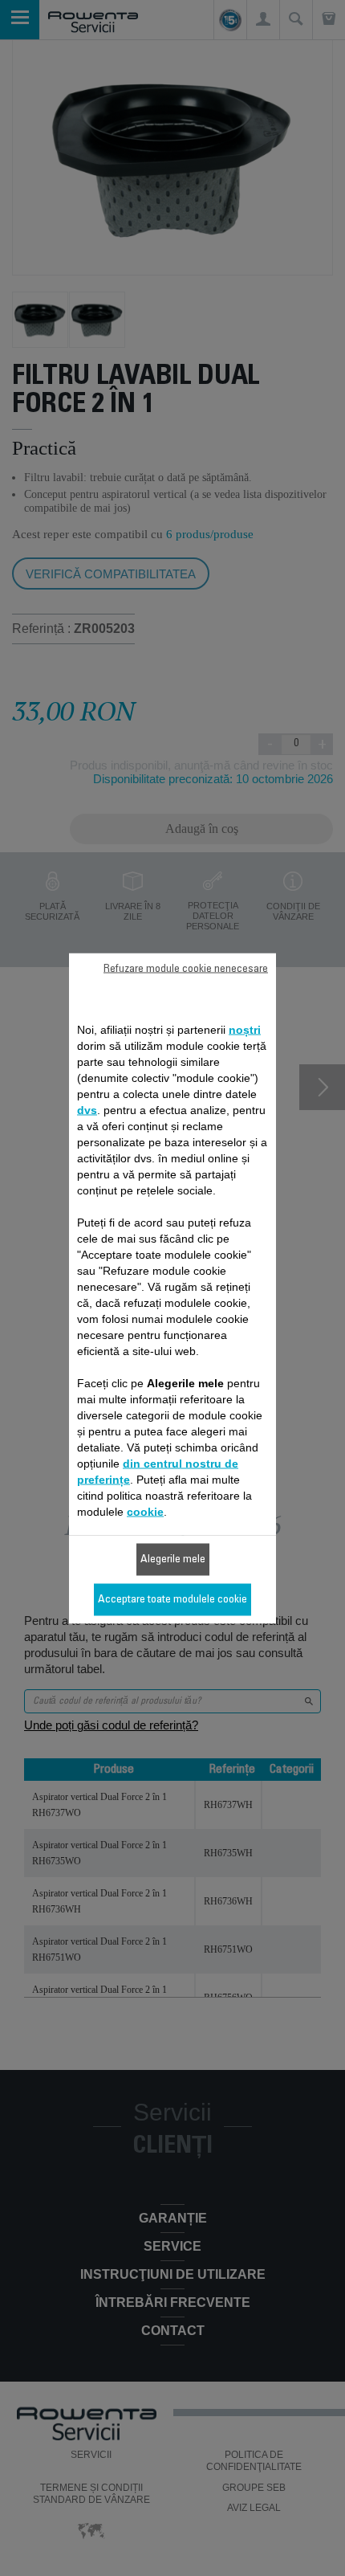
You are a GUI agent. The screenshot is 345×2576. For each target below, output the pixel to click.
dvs (87, 1109)
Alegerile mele (173, 1559)
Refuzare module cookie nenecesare (186, 969)
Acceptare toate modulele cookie (172, 1599)
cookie (145, 1511)
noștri (245, 1029)
